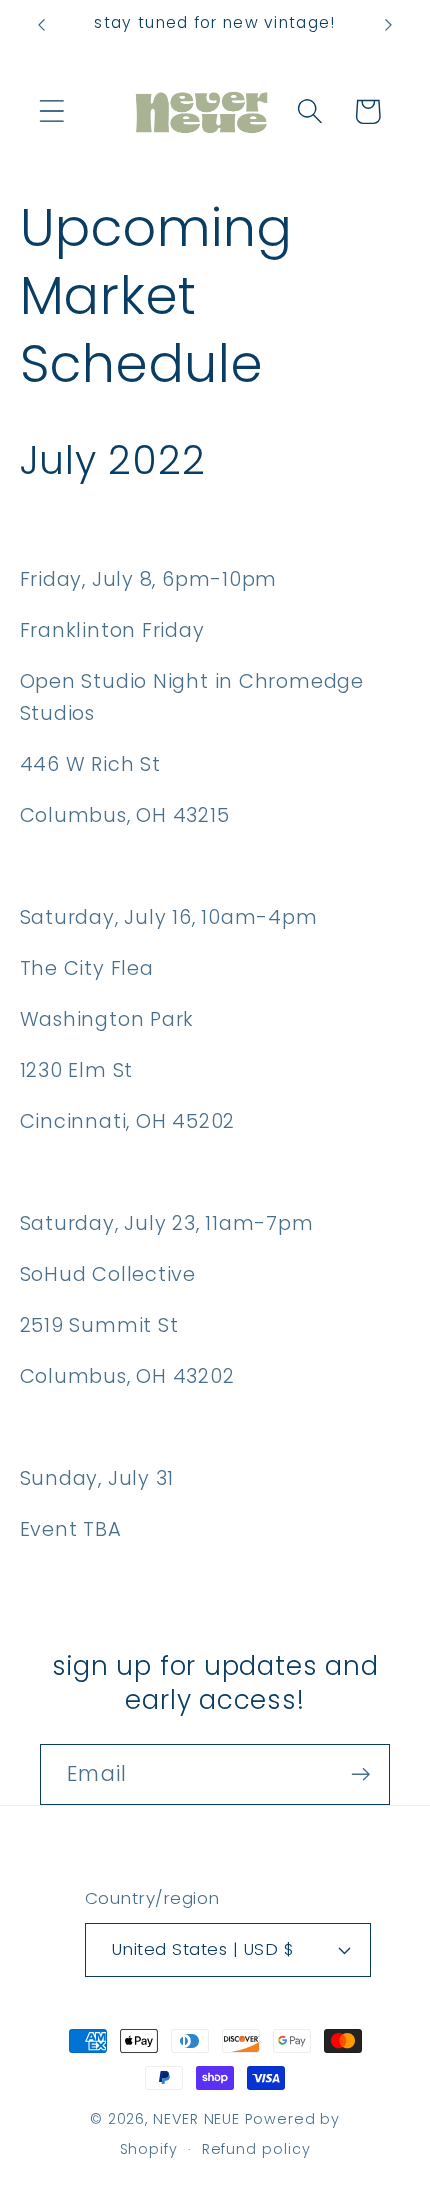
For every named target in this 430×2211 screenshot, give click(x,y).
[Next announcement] (389, 25)
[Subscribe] (360, 1774)
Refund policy (256, 2149)
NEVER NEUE (196, 2119)
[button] (51, 111)
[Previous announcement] (42, 25)
